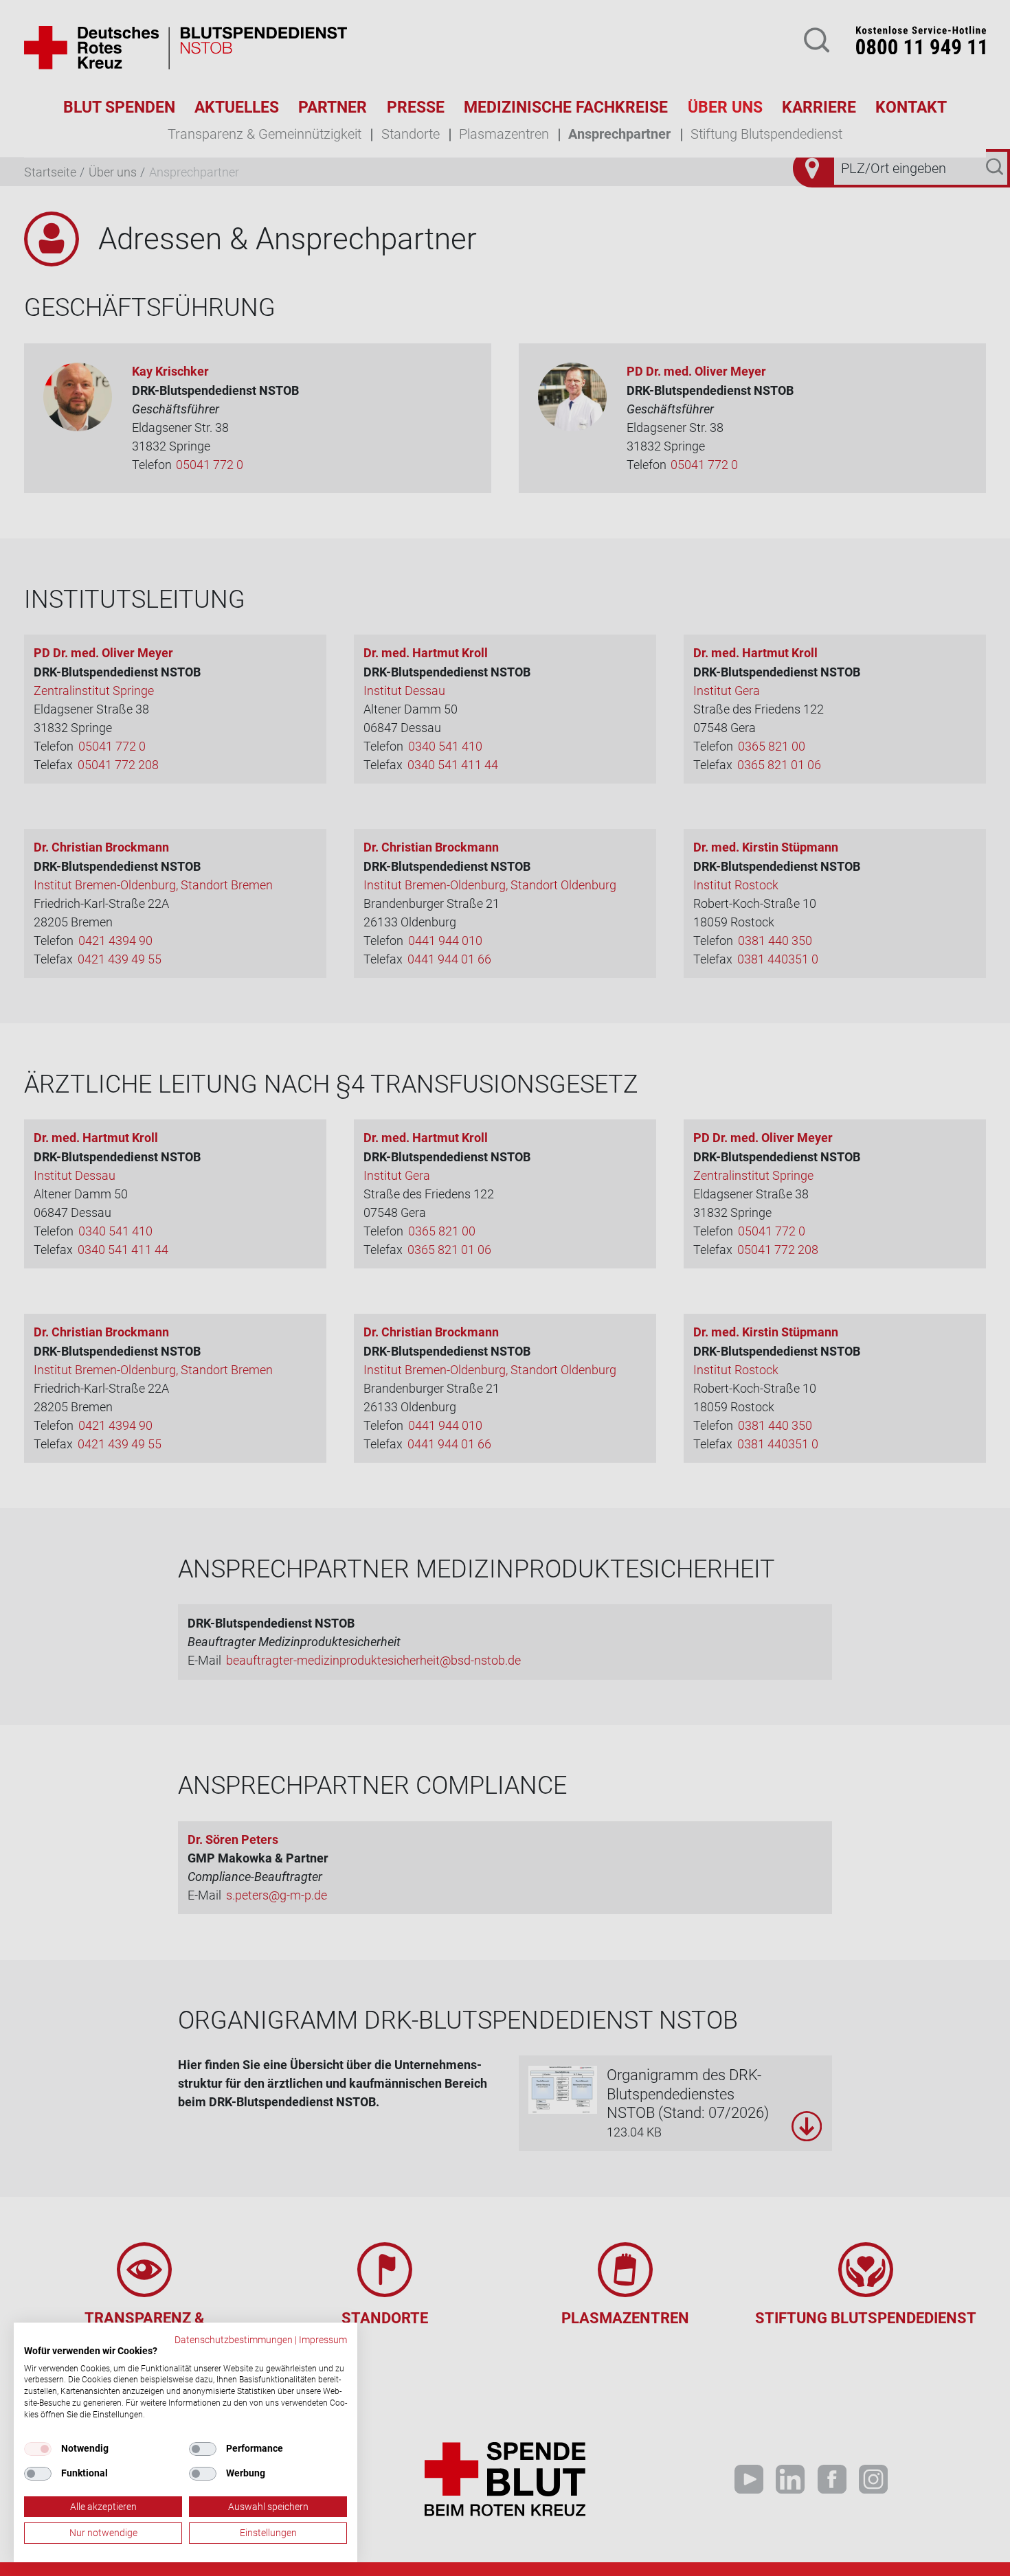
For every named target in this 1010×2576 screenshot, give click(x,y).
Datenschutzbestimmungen (234, 2340)
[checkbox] (38, 2449)
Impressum (323, 2340)
